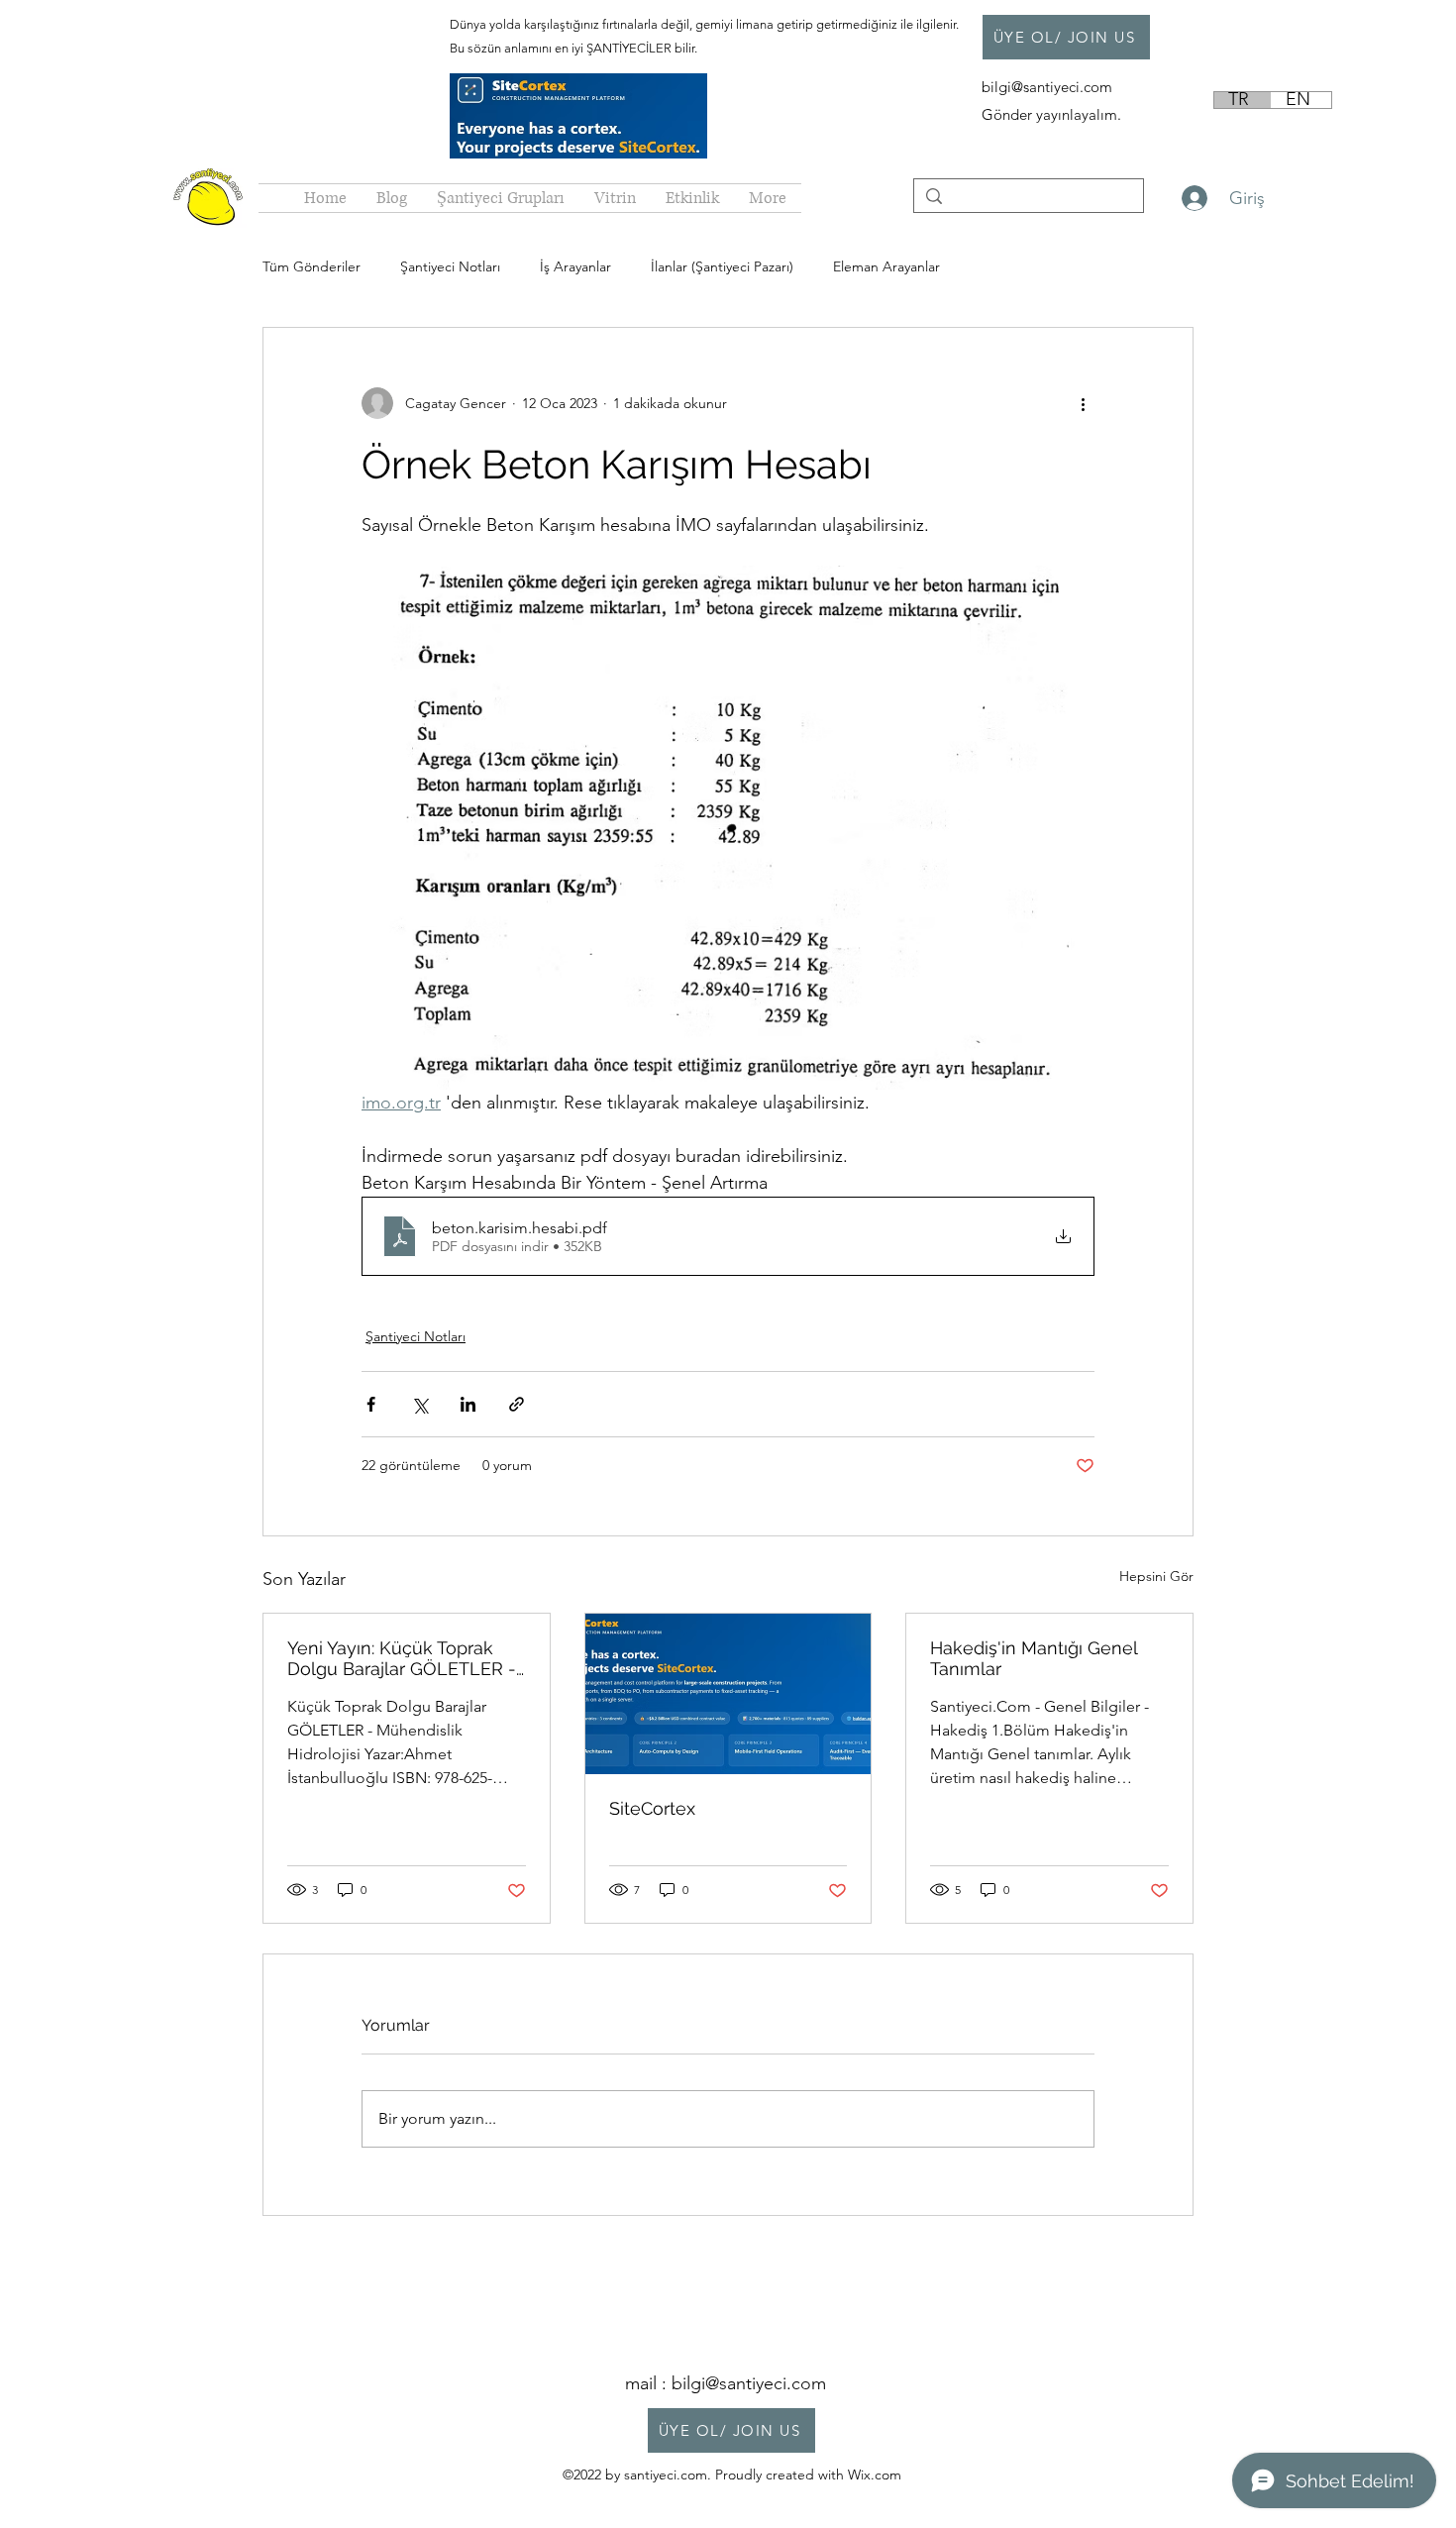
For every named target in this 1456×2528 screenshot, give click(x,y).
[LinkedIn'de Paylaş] (468, 1404)
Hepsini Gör (1156, 1576)
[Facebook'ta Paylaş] (371, 1404)
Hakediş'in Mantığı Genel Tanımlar (1034, 1658)
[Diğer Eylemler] (1083, 403)
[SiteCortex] (728, 1694)
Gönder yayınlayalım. (1051, 114)
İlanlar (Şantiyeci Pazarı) (722, 266)
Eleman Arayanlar (886, 266)
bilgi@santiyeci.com (1049, 87)
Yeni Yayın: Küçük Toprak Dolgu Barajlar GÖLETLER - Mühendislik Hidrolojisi (402, 1658)
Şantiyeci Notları (450, 266)
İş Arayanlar (575, 266)
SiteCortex (652, 1808)
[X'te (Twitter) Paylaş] (419, 1404)
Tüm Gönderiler (312, 266)
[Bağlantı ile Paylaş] (517, 1404)
